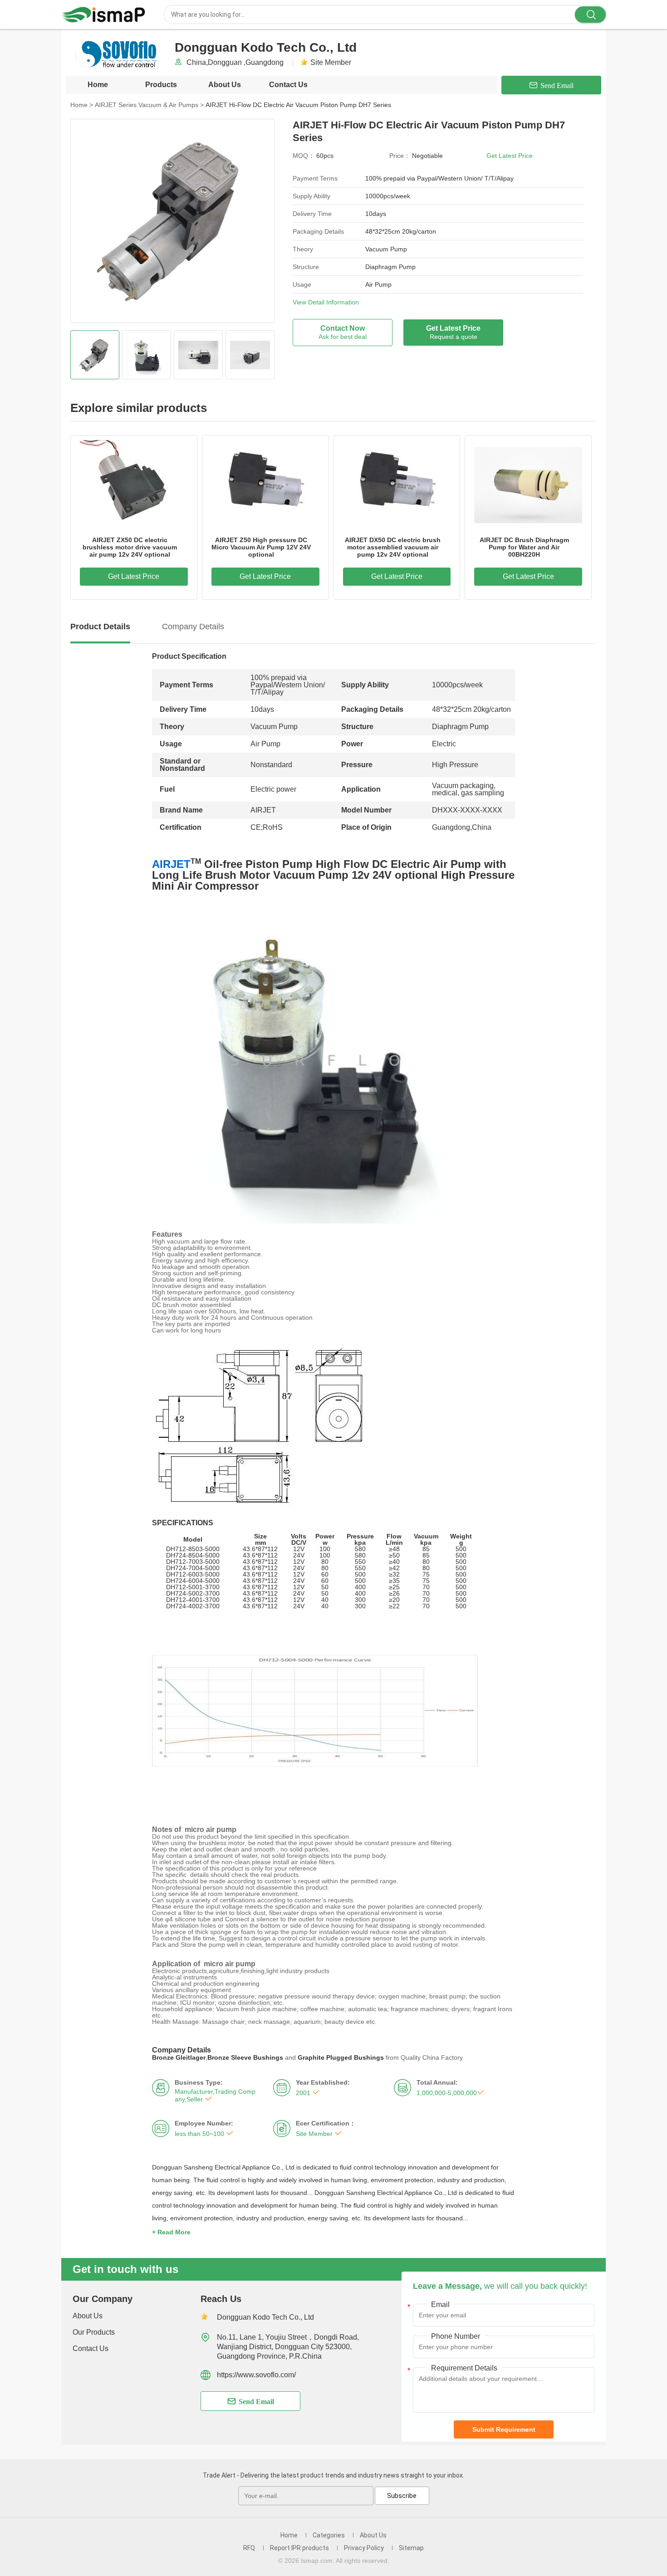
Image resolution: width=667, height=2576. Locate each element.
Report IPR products (299, 2548)
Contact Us (288, 85)
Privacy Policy (364, 2548)
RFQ (249, 2548)
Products (161, 85)
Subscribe (402, 2496)
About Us (225, 85)
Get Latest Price (510, 156)
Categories (329, 2535)
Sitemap (411, 2548)
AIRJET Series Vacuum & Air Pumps (149, 105)
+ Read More (171, 2232)
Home (98, 85)
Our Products (94, 2332)
